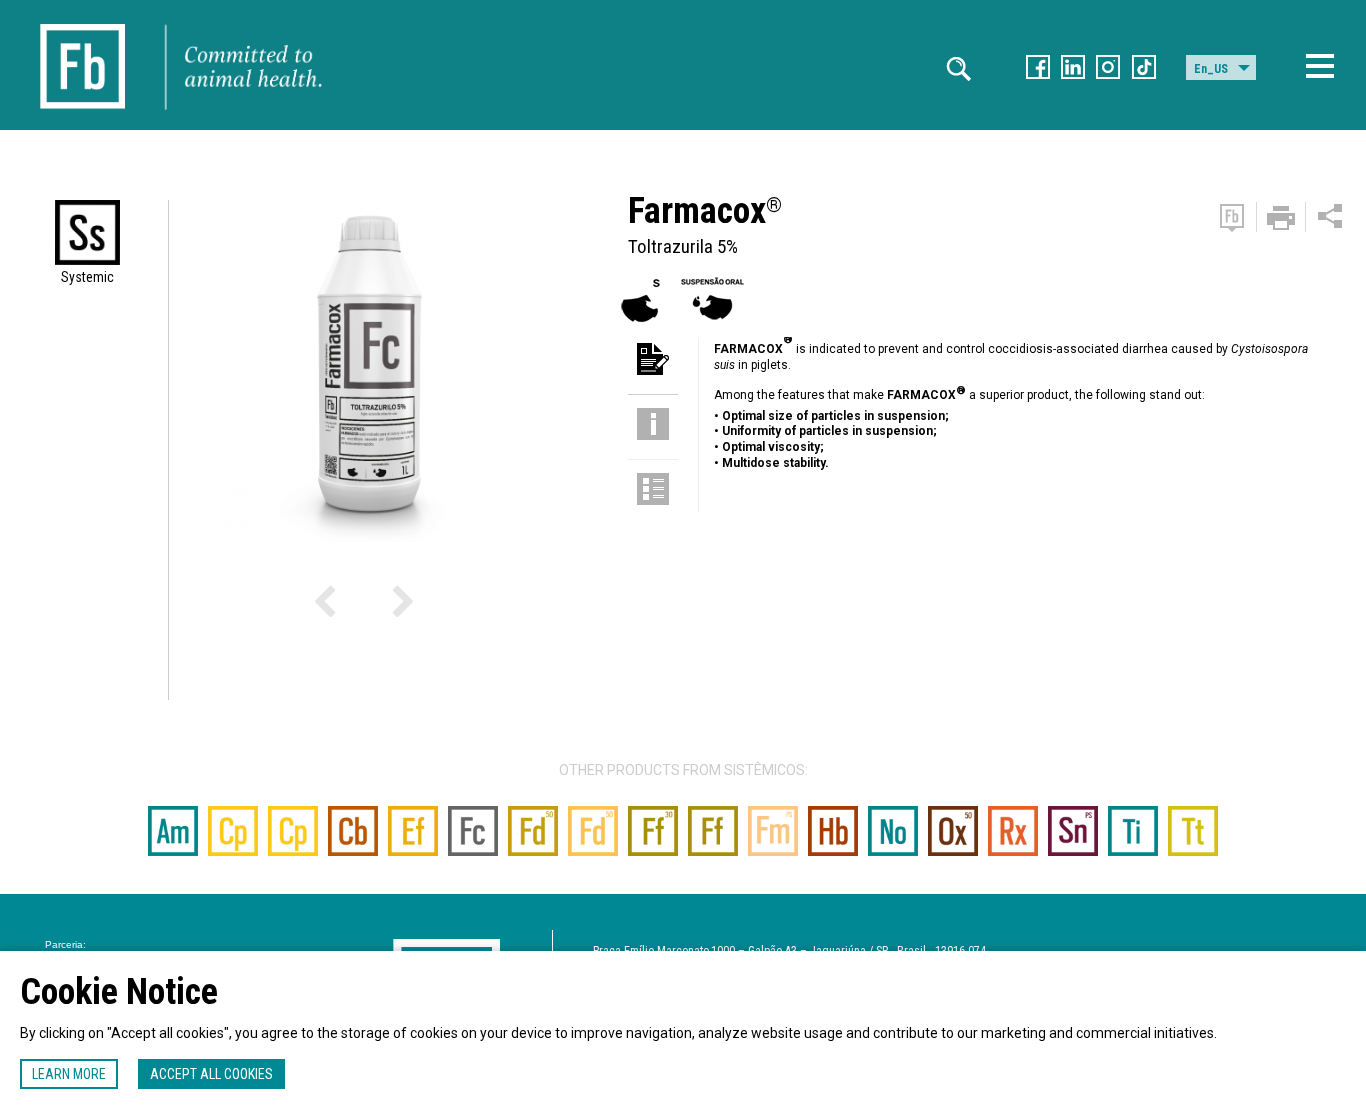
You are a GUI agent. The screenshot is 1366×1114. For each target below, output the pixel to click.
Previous (354, 607)
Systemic (87, 277)
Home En (82, 20)
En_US (1211, 69)
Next (368, 607)
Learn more (69, 1074)
